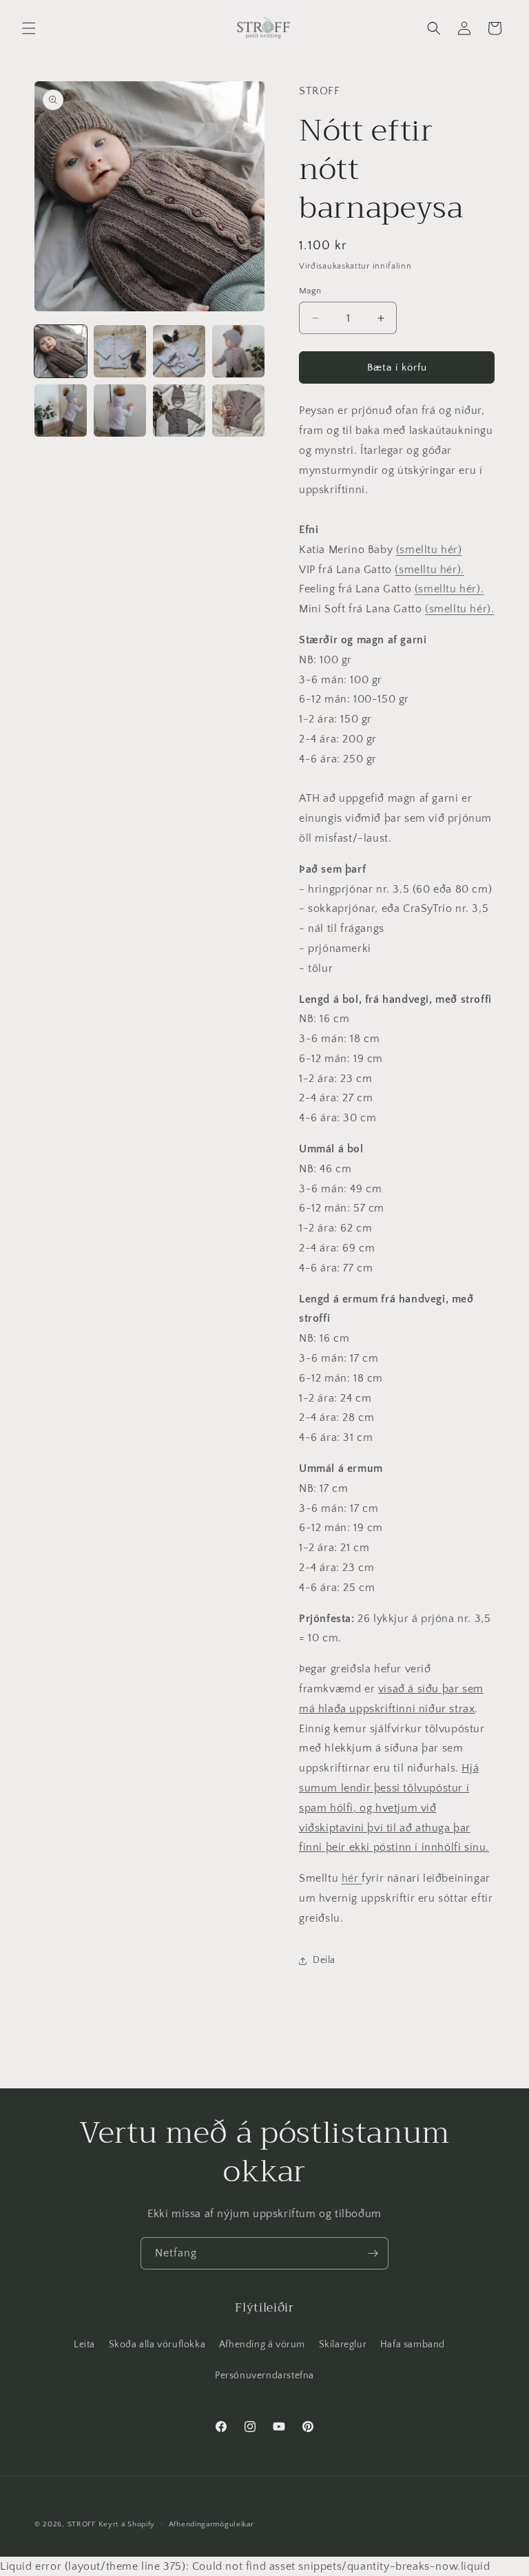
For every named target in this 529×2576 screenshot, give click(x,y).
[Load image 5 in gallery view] (61, 411)
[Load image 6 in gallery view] (120, 411)
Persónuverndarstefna (264, 2376)
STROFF (82, 2524)
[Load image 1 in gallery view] (61, 351)
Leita (84, 2345)
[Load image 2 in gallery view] (120, 351)
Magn (310, 291)
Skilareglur (343, 2345)
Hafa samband (413, 2345)
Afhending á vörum (262, 2345)
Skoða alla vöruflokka (157, 2345)
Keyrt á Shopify (127, 2524)
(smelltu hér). (429, 570)
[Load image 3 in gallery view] (179, 351)
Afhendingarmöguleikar (211, 2524)
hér (350, 1878)
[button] (29, 28)
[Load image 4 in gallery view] (238, 351)
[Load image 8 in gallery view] (238, 411)
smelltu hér (429, 550)
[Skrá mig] (373, 2253)
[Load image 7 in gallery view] (179, 411)
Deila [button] (324, 1960)
